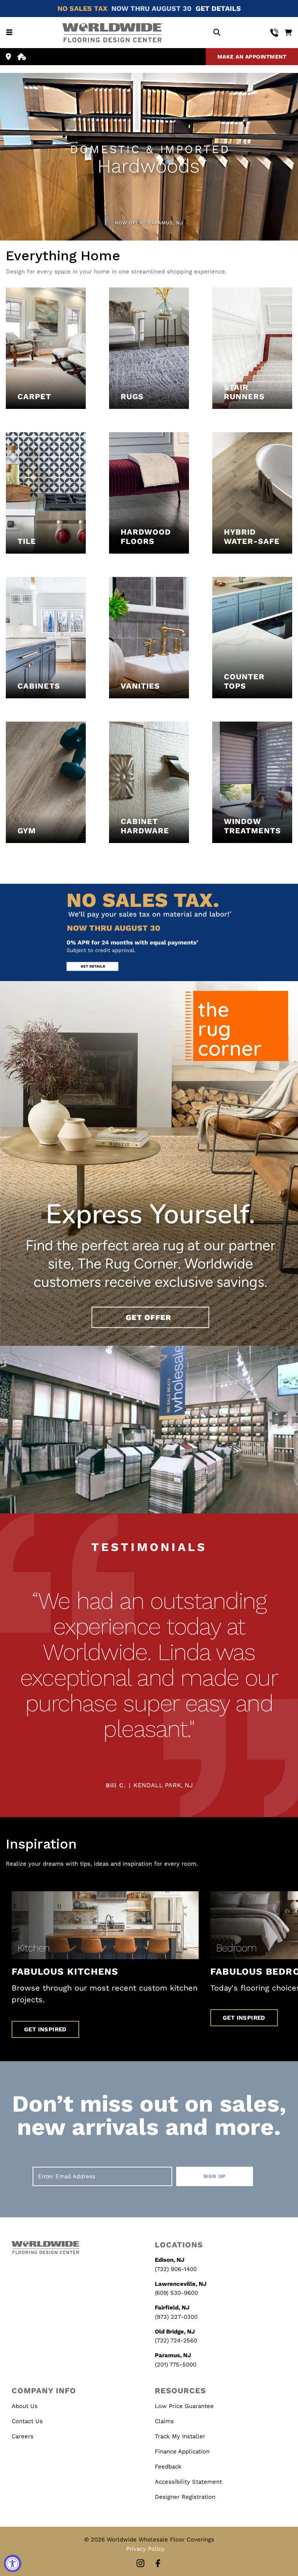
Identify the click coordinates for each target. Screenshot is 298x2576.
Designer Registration (185, 2497)
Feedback (168, 2467)
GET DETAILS (218, 8)
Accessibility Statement (188, 2482)
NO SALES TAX (82, 8)
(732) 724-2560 (176, 2341)
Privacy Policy (145, 2549)
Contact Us (27, 2421)
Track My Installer (180, 2436)
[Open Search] (217, 33)
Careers (23, 2436)
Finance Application (182, 2451)
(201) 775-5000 (176, 2365)
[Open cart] (288, 33)
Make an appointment (252, 57)
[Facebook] (158, 2564)
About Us (25, 2406)
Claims (164, 2421)
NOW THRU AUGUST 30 (152, 8)
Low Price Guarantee (184, 2406)
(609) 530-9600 (176, 2293)
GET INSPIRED (45, 2029)
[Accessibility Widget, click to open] (13, 2563)
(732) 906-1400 (176, 2269)
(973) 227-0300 (176, 2317)
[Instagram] (140, 2564)
